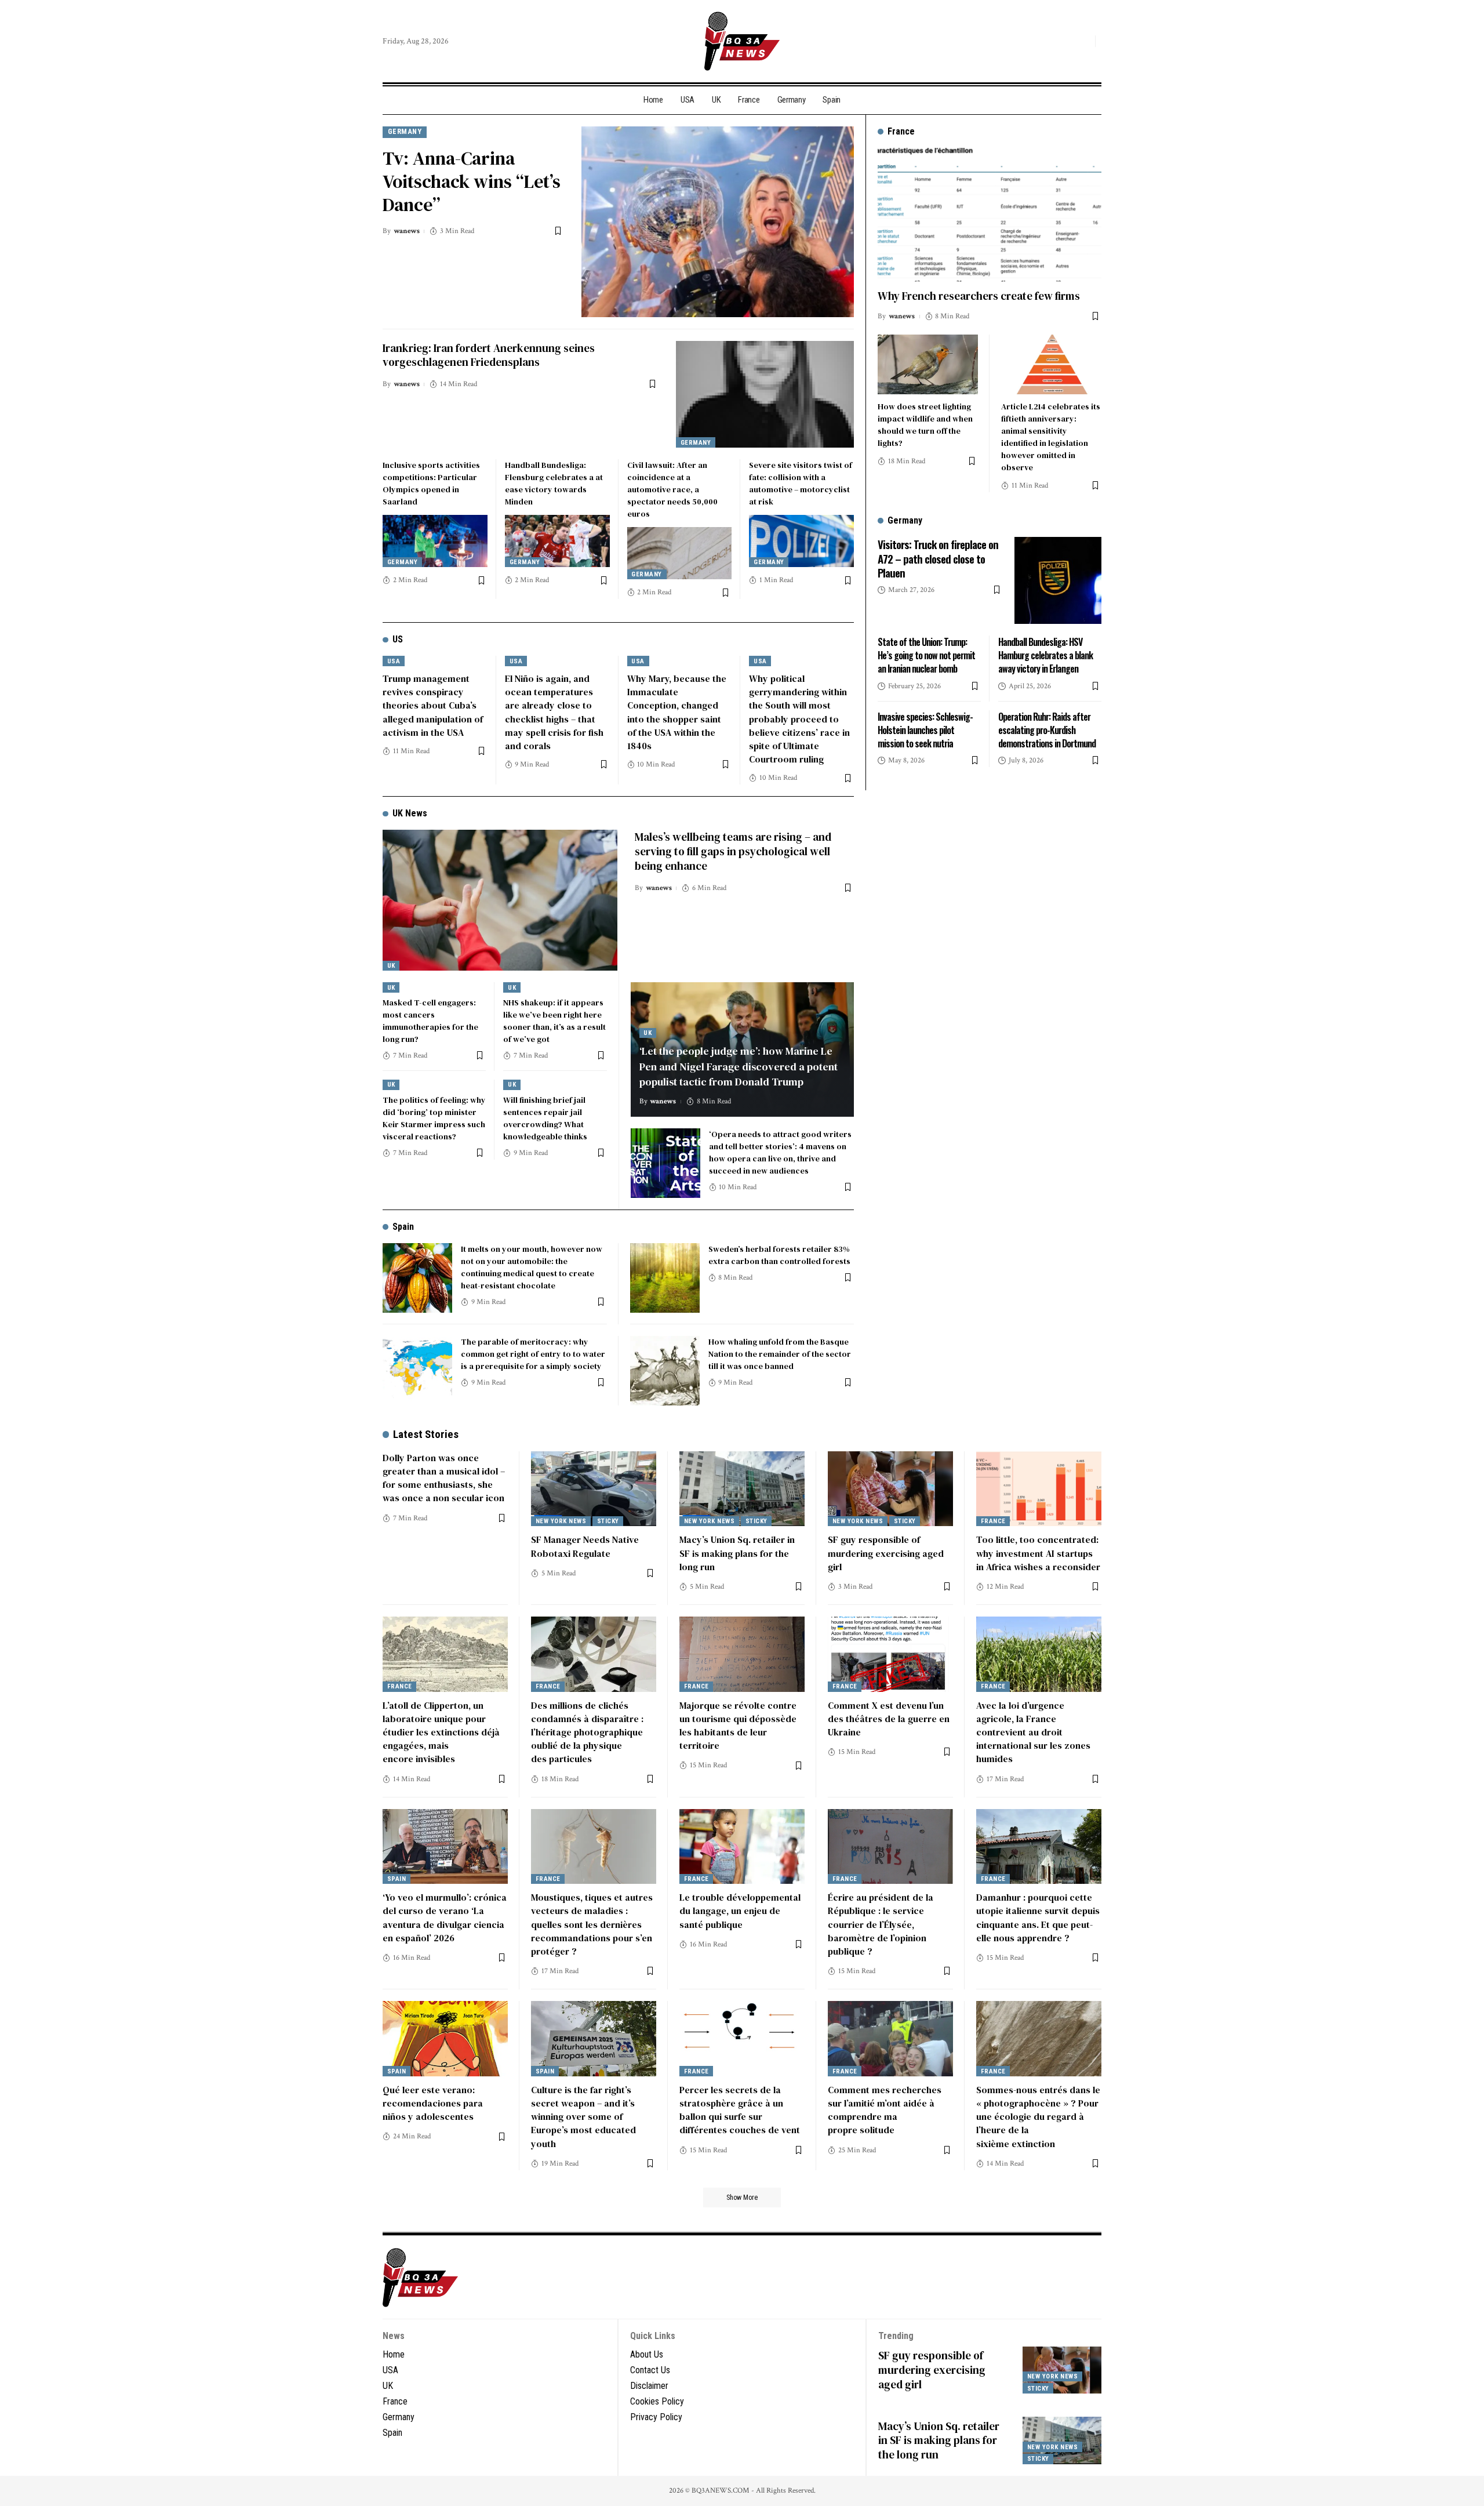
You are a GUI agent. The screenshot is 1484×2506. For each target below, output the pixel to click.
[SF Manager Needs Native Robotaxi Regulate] (594, 1489)
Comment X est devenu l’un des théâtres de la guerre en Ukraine (889, 1719)
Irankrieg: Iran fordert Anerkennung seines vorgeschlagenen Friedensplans (489, 355)
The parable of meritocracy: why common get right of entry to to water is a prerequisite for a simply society (533, 1354)
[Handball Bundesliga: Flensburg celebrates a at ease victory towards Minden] (557, 541)
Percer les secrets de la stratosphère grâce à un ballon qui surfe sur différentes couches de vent (740, 2110)
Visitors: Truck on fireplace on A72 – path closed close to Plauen (938, 558)
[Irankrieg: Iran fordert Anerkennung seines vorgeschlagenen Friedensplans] (765, 394)
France (993, 1521)
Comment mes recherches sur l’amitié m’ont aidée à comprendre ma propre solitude (885, 2110)
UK (391, 966)
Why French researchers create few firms (979, 296)
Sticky (608, 1521)
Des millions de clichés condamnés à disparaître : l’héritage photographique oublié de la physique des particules (587, 1732)
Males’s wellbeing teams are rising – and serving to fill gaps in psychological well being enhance (733, 851)
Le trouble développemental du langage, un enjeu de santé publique (740, 1911)
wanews (407, 231)
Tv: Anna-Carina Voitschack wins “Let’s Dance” (472, 181)
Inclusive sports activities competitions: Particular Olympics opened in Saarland (431, 483)
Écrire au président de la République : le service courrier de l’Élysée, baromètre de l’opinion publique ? (881, 1924)
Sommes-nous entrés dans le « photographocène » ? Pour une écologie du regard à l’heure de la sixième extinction (1038, 2117)
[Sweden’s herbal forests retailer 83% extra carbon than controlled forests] (665, 1278)
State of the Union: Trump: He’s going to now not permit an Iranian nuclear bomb (926, 655)
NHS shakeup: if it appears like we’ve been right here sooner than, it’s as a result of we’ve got (554, 1021)
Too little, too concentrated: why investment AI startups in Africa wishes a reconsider (1038, 1553)
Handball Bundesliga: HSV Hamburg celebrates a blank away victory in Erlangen (1045, 655)
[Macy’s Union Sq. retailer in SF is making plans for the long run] (742, 1489)
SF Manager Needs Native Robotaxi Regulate (585, 1546)
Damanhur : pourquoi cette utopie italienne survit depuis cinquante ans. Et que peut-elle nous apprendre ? (1038, 1917)
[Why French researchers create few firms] (990, 215)
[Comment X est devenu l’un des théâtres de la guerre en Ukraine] (890, 1654)
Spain (403, 1227)
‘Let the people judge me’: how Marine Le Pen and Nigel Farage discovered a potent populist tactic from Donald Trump (739, 1066)
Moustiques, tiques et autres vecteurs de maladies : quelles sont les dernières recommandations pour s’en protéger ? (592, 1924)
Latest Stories (426, 1434)
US (398, 639)
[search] (1083, 41)
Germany (405, 131)
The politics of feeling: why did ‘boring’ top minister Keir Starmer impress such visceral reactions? (434, 1118)
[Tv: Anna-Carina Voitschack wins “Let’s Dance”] (718, 222)
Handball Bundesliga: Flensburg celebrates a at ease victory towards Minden (554, 483)
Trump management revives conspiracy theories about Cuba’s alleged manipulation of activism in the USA (433, 705)
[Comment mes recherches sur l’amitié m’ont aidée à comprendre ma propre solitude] (890, 2039)
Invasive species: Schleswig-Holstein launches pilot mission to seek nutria (925, 729)
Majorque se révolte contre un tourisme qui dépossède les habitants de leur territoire (738, 1726)
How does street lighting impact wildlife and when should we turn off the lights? (925, 424)
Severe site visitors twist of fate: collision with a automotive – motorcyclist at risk (801, 483)
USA (394, 661)
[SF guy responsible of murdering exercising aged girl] (890, 1489)
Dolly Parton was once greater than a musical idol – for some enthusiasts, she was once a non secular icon (444, 1478)
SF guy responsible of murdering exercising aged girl (886, 1553)
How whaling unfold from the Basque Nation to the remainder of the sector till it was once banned (780, 1354)
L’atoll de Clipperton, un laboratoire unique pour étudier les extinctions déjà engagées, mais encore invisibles (441, 1732)
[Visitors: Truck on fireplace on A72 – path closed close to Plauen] (1058, 580)
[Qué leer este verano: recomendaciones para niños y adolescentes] (445, 2039)
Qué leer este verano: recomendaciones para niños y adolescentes (433, 2103)
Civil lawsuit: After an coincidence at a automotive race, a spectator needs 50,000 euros (672, 489)
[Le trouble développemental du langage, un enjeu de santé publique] (742, 1847)
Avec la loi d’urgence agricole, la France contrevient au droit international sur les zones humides (1033, 1732)
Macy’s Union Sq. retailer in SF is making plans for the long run (737, 1553)
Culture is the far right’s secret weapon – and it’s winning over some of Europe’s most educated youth (583, 2117)
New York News (561, 1521)
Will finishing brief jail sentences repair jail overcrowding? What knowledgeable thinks (545, 1118)
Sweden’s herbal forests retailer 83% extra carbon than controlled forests (779, 1255)
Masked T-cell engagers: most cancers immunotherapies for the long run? (430, 1021)
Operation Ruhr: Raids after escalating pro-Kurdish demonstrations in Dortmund (1047, 729)
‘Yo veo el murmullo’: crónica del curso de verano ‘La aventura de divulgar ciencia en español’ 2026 (445, 1917)
